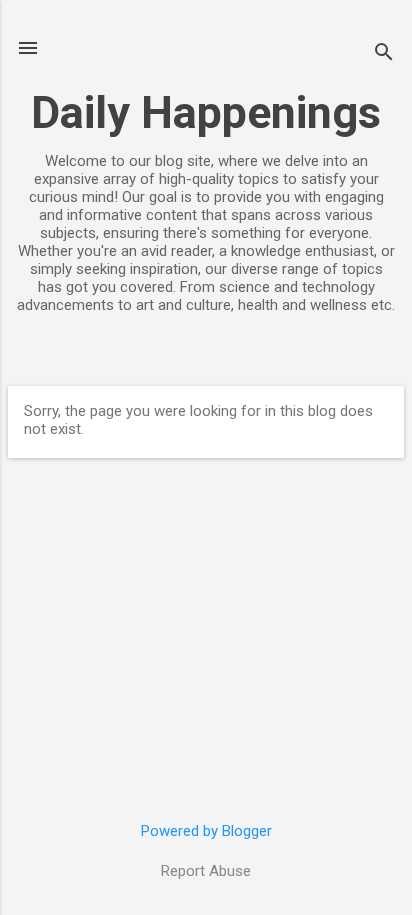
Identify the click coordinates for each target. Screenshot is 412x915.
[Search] (384, 54)
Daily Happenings (206, 112)
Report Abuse (206, 871)
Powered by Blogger (206, 831)
